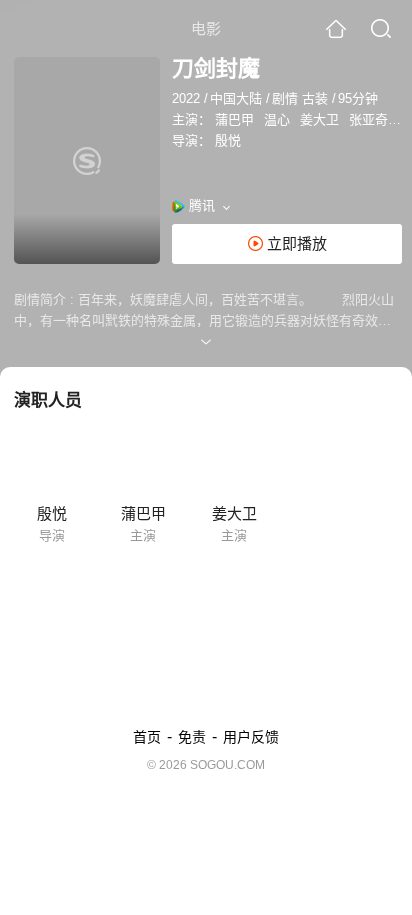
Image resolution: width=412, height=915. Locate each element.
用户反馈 (251, 737)
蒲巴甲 (234, 119)
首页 (147, 737)
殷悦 (228, 140)
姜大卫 (319, 119)
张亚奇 (368, 119)
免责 (192, 737)
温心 (277, 119)
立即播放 (295, 243)
